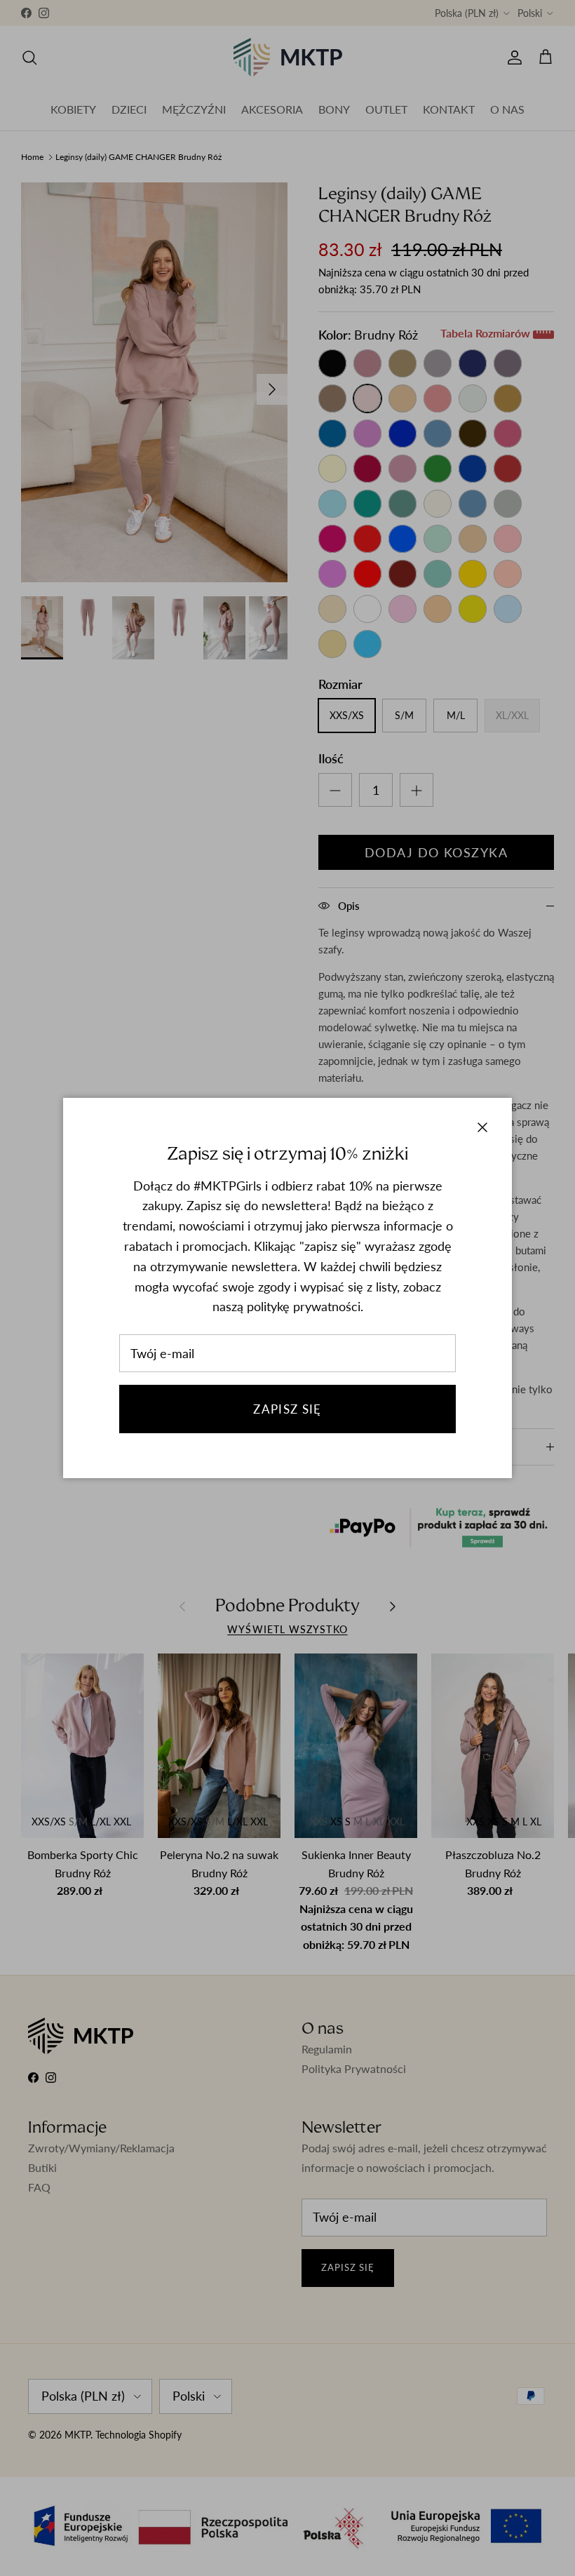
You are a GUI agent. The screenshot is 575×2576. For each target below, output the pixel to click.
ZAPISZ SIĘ (287, 1409)
